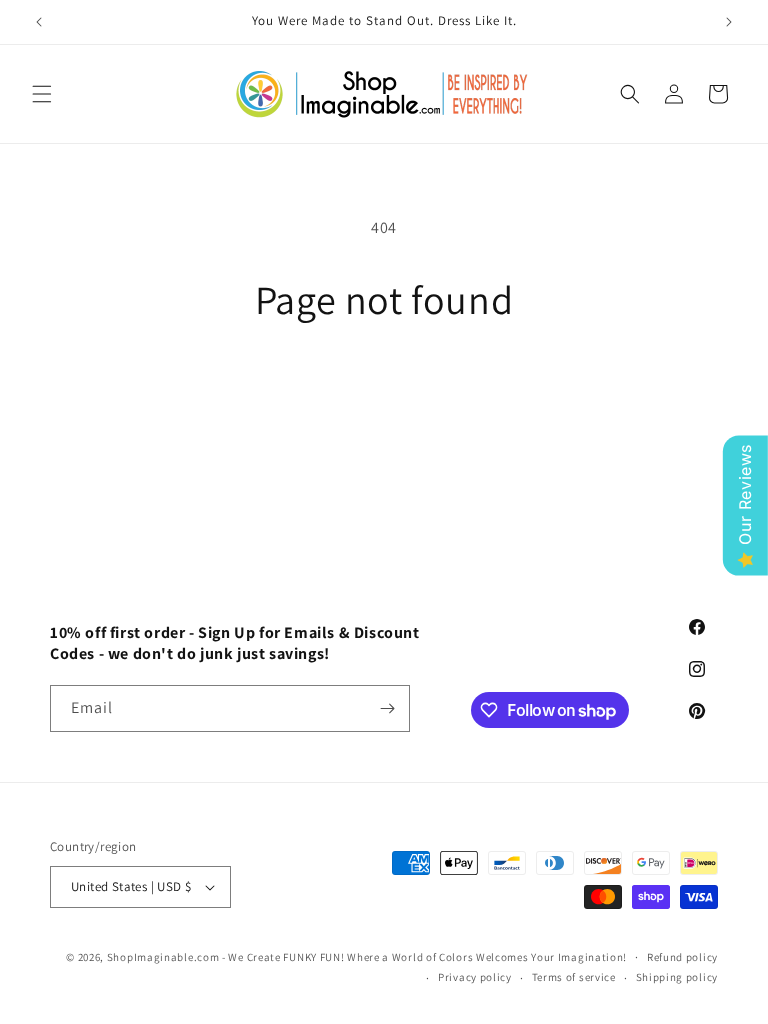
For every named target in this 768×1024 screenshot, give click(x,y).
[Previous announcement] (39, 22)
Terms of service (574, 977)
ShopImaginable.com (163, 957)
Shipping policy (677, 977)
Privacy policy (475, 977)
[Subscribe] (387, 708)
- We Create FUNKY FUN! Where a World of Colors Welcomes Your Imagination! (424, 957)
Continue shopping (384, 387)
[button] (42, 94)
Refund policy (682, 957)
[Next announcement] (729, 22)
